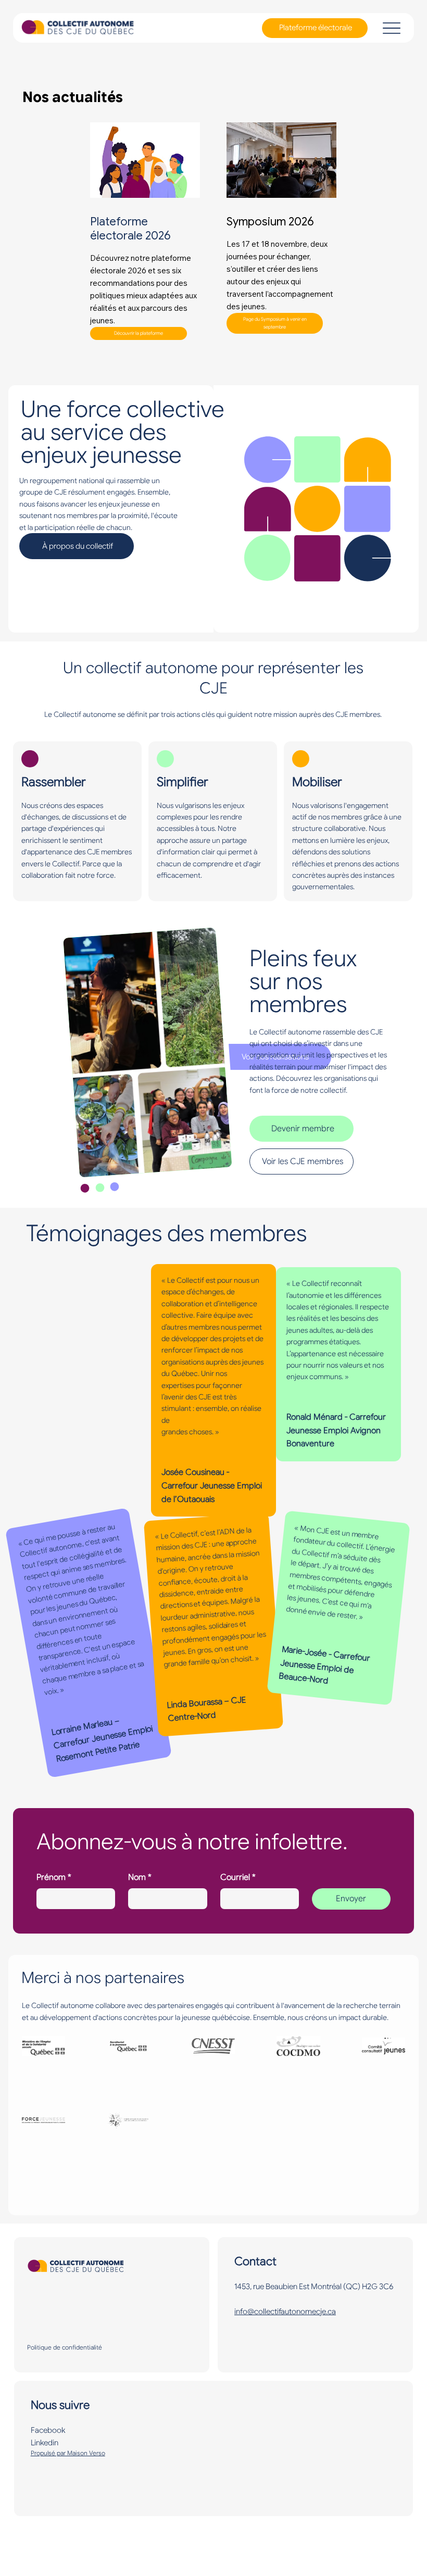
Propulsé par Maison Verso (68, 2453)
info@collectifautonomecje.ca (285, 2312)
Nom (140, 1877)
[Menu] (391, 28)
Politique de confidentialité (65, 2347)
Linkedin (45, 2443)
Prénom (54, 1877)
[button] (275, 323)
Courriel (238, 1877)
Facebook (48, 2430)
